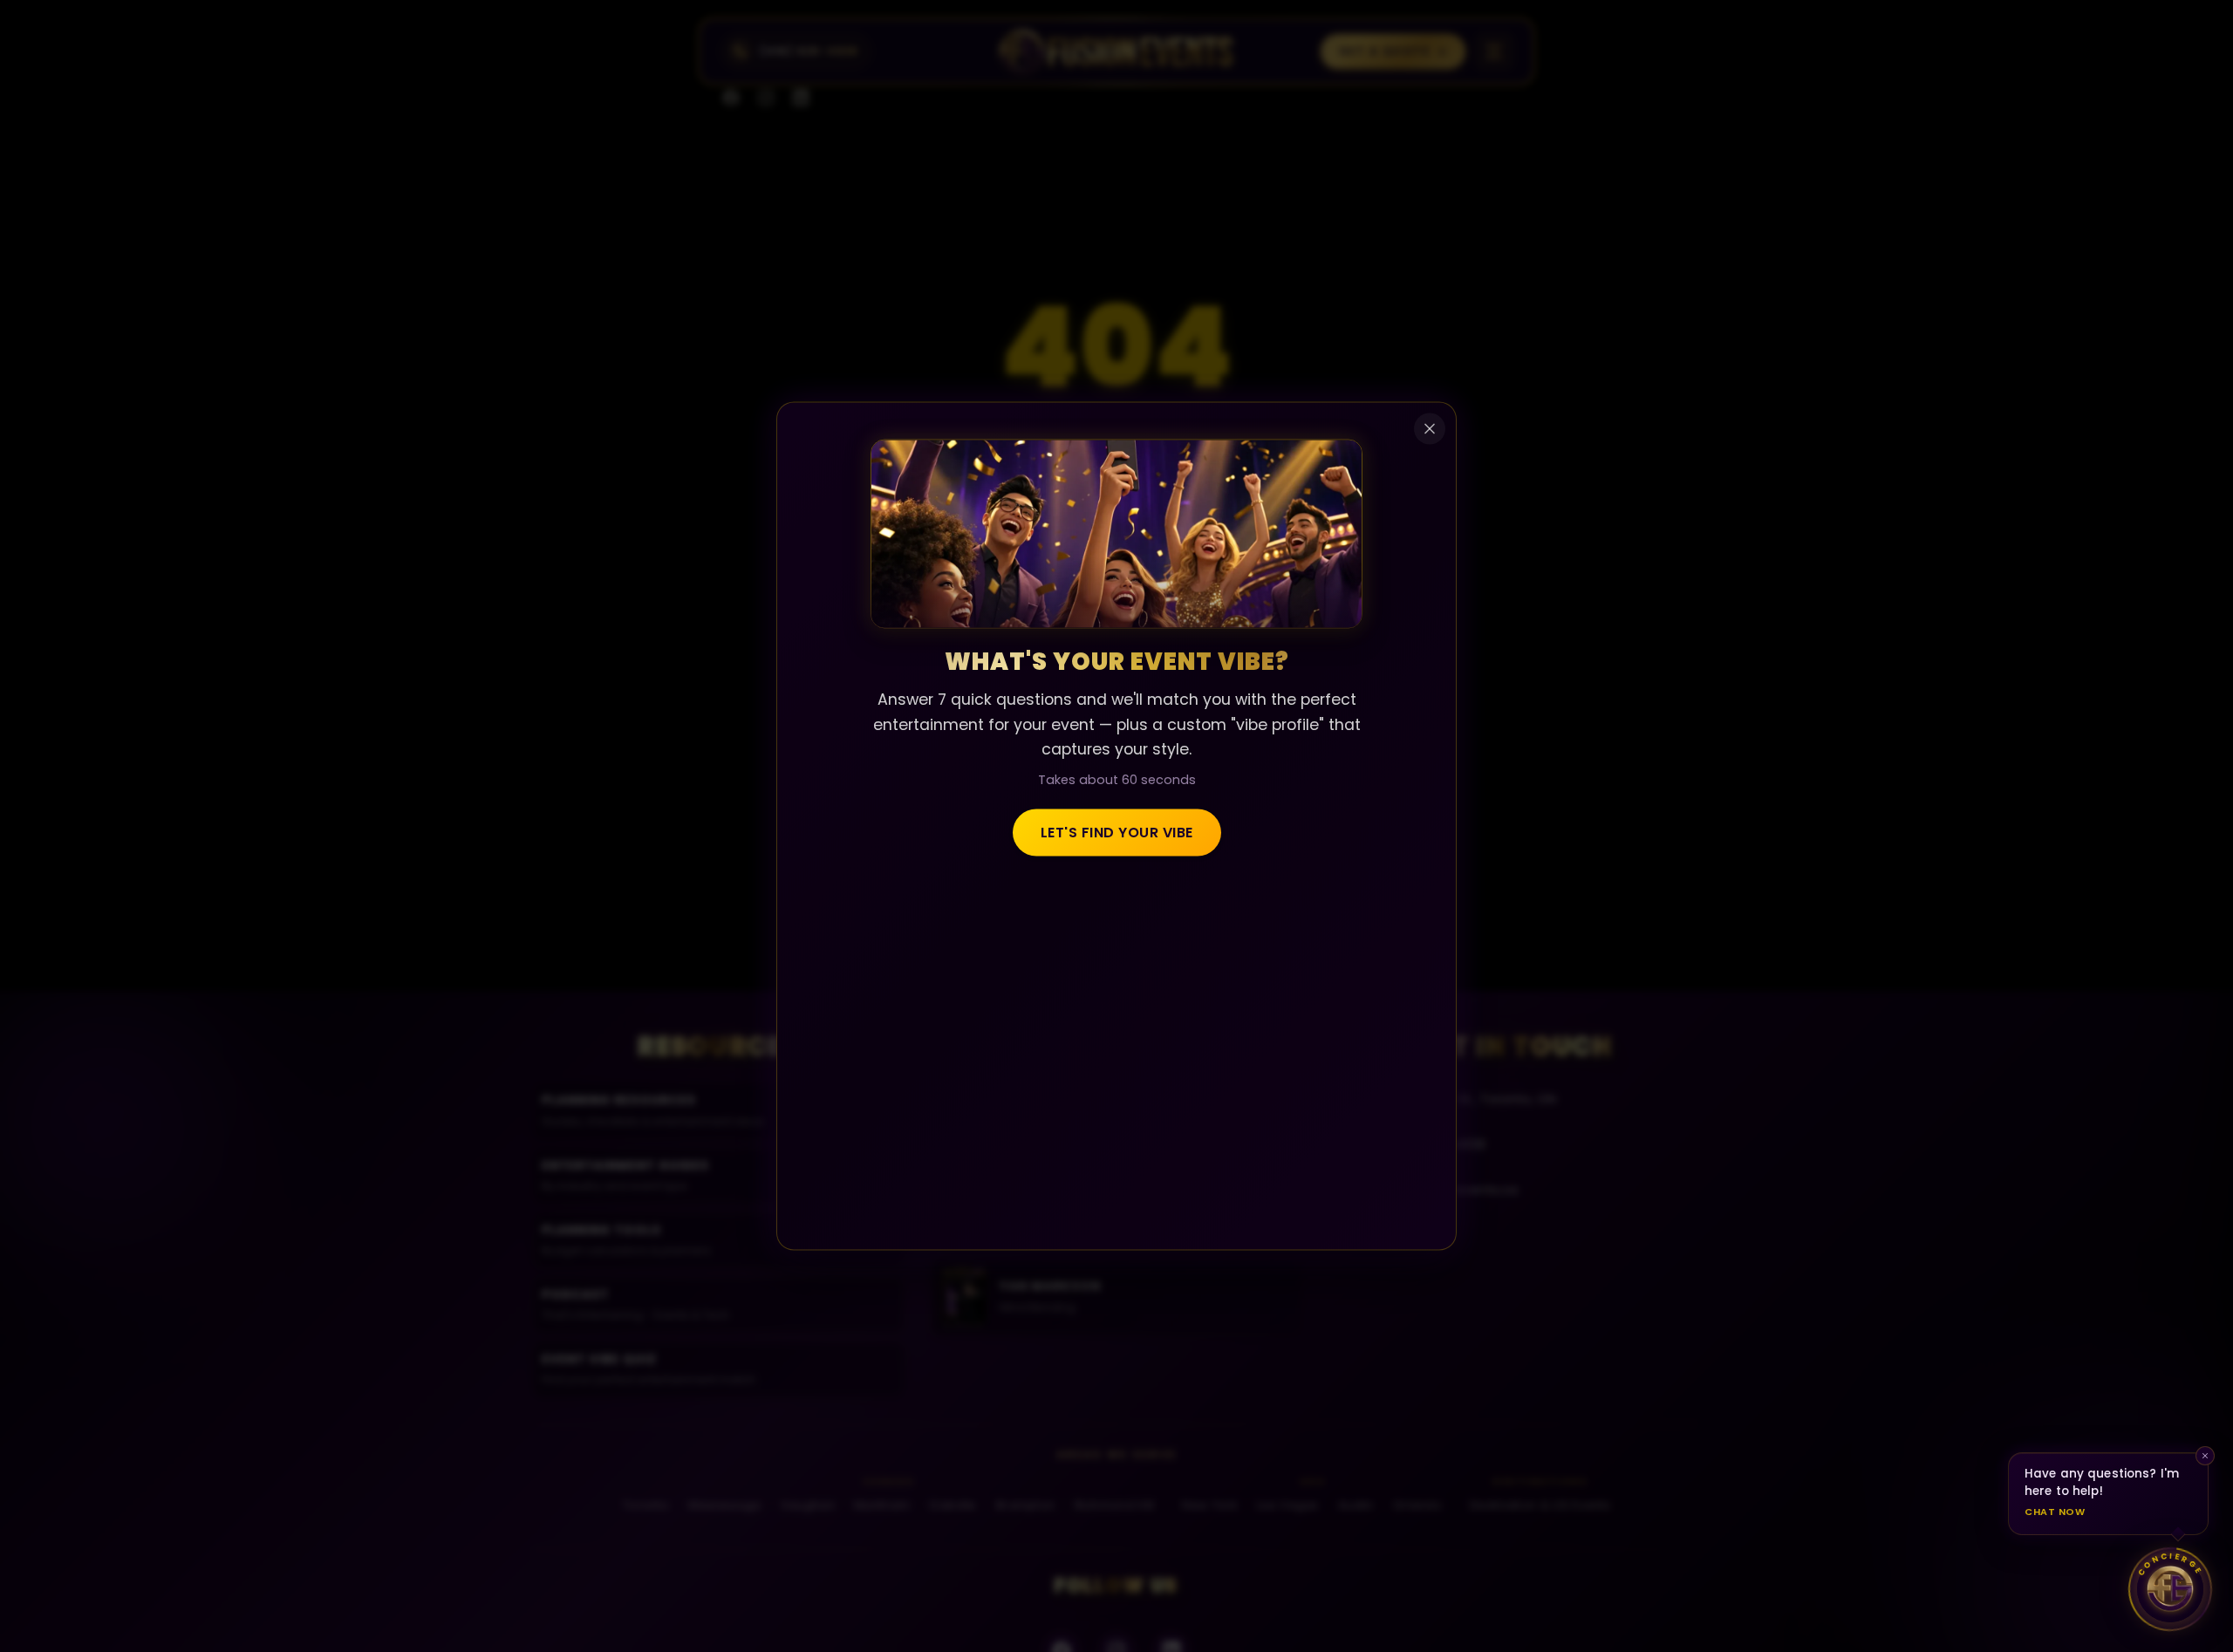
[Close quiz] (1430, 429)
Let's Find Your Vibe (1117, 832)
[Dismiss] (2205, 1456)
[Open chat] (2170, 1589)
